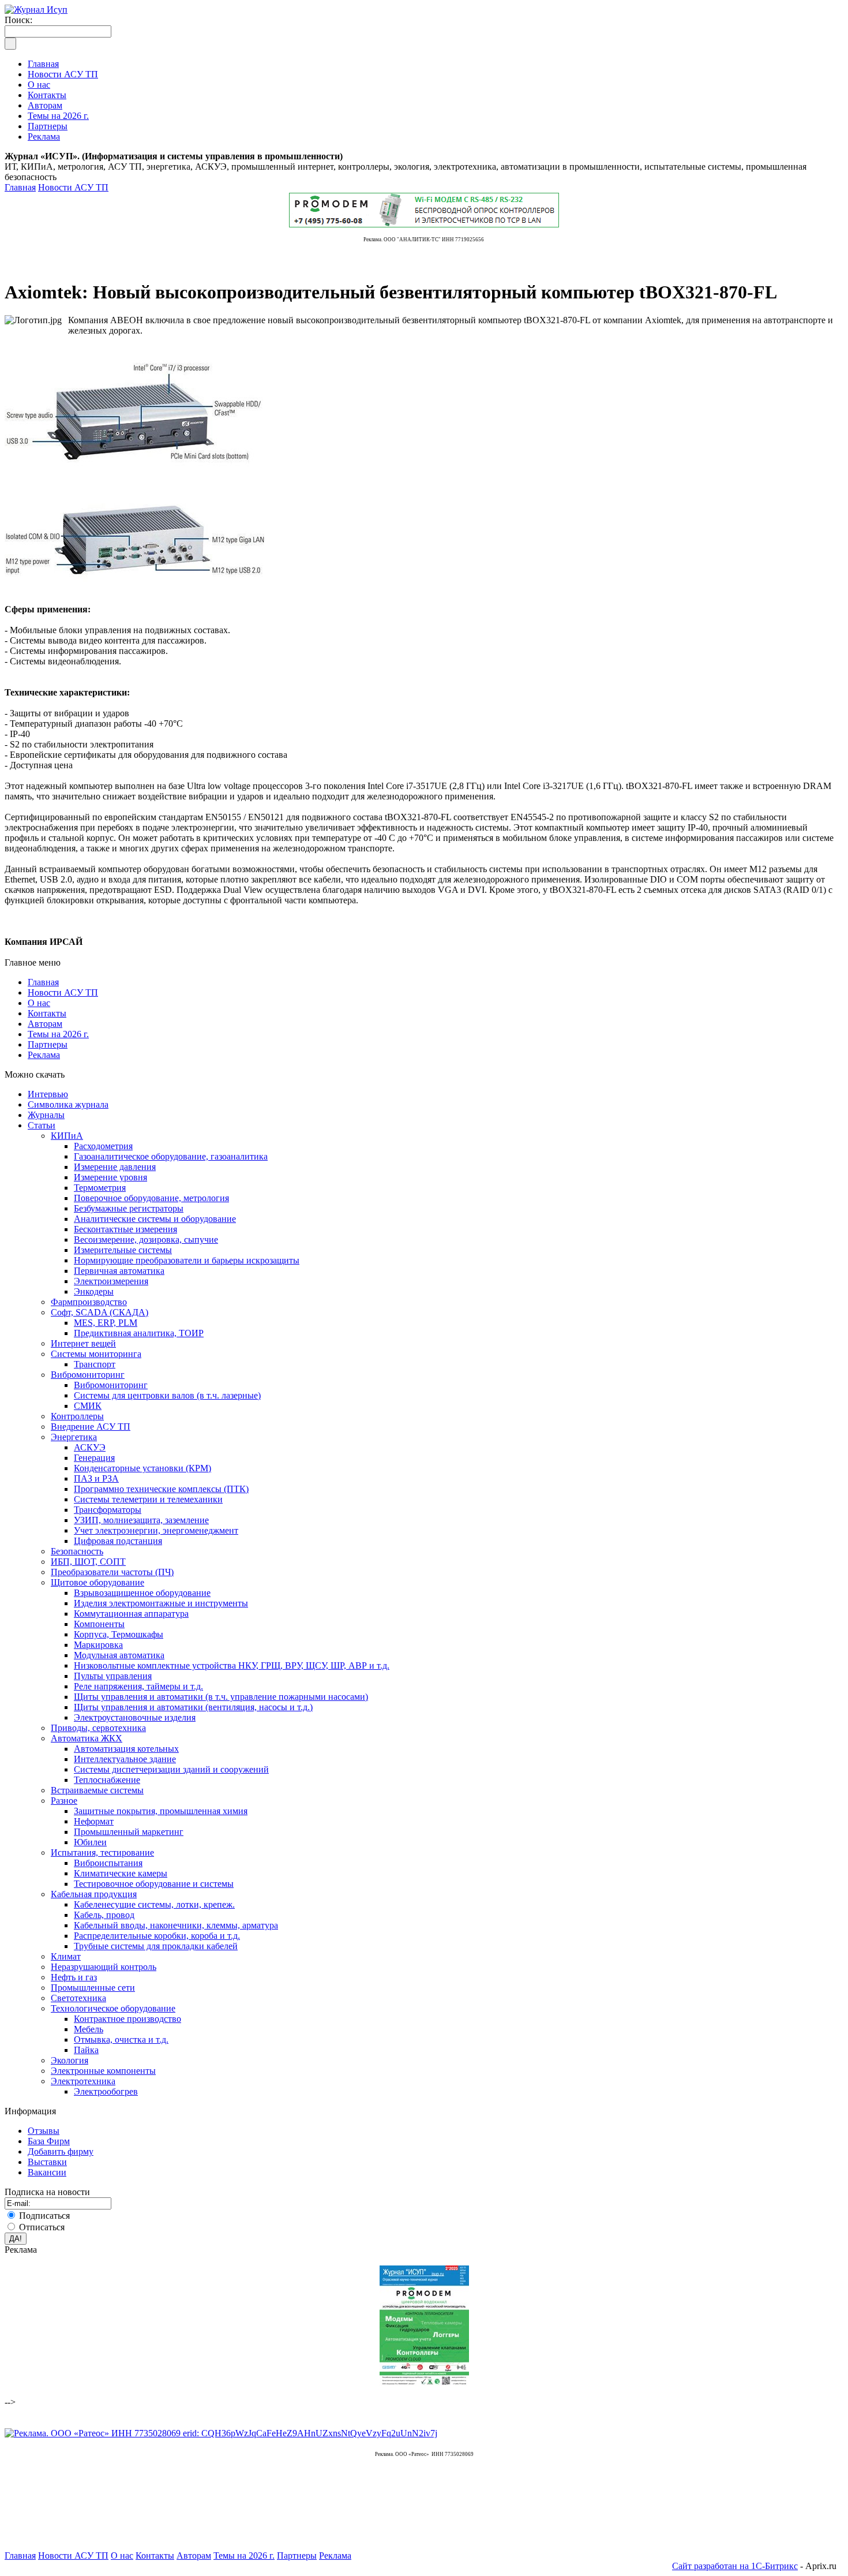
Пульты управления (113, 1676)
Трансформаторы (108, 1510)
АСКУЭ (90, 1447)
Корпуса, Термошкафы (119, 1634)
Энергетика (74, 1437)
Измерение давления (115, 1167)
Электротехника (83, 2081)
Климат (66, 1956)
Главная (20, 187)
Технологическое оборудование (113, 2008)
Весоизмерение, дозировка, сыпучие (146, 1240)
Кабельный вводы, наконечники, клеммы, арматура (176, 1925)
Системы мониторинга (96, 1354)
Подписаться (44, 2216)
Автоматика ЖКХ (87, 1738)
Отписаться (42, 2227)
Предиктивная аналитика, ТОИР (139, 1333)
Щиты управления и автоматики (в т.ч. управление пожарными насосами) (221, 1697)
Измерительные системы (123, 1250)
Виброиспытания (108, 1863)
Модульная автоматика (119, 1655)
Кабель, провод (104, 1915)
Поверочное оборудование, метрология (151, 1198)
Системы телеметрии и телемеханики (148, 1499)
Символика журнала (68, 1104)
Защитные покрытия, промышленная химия (161, 1811)
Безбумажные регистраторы (129, 1208)
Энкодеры (94, 1291)
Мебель (89, 2029)
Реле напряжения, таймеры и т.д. (138, 1686)
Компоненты (99, 1624)
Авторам (45, 1024)
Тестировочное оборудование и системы (154, 1884)
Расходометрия (103, 1146)
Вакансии (47, 2172)
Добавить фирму (61, 2151)
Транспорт (95, 1364)
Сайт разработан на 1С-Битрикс (735, 2566)
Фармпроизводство (89, 1302)
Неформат (94, 1821)
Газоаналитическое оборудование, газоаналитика (171, 1156)
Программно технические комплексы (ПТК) (161, 1489)
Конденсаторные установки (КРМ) (142, 1468)
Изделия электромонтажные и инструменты (161, 1603)
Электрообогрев (106, 2091)
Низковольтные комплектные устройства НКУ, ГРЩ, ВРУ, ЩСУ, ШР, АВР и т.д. (232, 1665)
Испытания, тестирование (102, 1852)
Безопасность (77, 1551)
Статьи (42, 1125)
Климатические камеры (121, 1873)
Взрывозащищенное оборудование (142, 1593)
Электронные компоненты (103, 2071)
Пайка (86, 2050)
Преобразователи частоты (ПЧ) (112, 1572)
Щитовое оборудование (97, 1582)
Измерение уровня (110, 1177)
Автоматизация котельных (126, 1749)
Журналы (46, 1115)
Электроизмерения (111, 1281)
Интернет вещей (83, 1343)
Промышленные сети (93, 1988)
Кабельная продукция (94, 1894)
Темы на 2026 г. (58, 1034)
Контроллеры (77, 1416)
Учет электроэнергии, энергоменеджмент (156, 1530)
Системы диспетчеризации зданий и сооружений (171, 1769)
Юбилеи (90, 1842)
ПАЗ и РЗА (96, 1478)
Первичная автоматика (119, 1271)
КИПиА (67, 1136)
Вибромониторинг (88, 1375)
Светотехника (78, 1998)
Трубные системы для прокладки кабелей (156, 1946)
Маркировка (98, 1645)
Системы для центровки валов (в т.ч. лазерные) (167, 1395)
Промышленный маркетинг (129, 1832)
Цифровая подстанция (118, 1541)
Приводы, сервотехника (98, 1728)
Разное (64, 1801)
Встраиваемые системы (97, 1790)
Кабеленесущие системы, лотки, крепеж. (154, 1904)
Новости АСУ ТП (73, 187)
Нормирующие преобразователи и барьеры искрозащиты (187, 1260)
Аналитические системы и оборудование (155, 1219)
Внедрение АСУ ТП (91, 1427)
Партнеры (48, 1044)
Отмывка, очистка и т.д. (121, 2040)
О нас (39, 1003)
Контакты (47, 1013)
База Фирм (49, 2141)
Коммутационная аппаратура (131, 1614)
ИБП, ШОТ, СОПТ (88, 1562)
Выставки (47, 2162)
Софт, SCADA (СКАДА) (100, 1312)
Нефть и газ (74, 1977)
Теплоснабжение (107, 1780)
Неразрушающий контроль (104, 1967)
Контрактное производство (127, 2019)
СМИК (88, 1406)
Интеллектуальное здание (125, 1759)
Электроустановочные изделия (135, 1717)
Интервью (48, 1094)
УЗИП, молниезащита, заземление (141, 1520)
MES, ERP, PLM (106, 1323)
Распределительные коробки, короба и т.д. (157, 1936)
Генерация (94, 1458)
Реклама (44, 1055)
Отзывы (44, 2131)
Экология (70, 2060)
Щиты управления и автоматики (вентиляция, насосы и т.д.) (193, 1707)
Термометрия (100, 1188)
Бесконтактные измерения (125, 1229)
